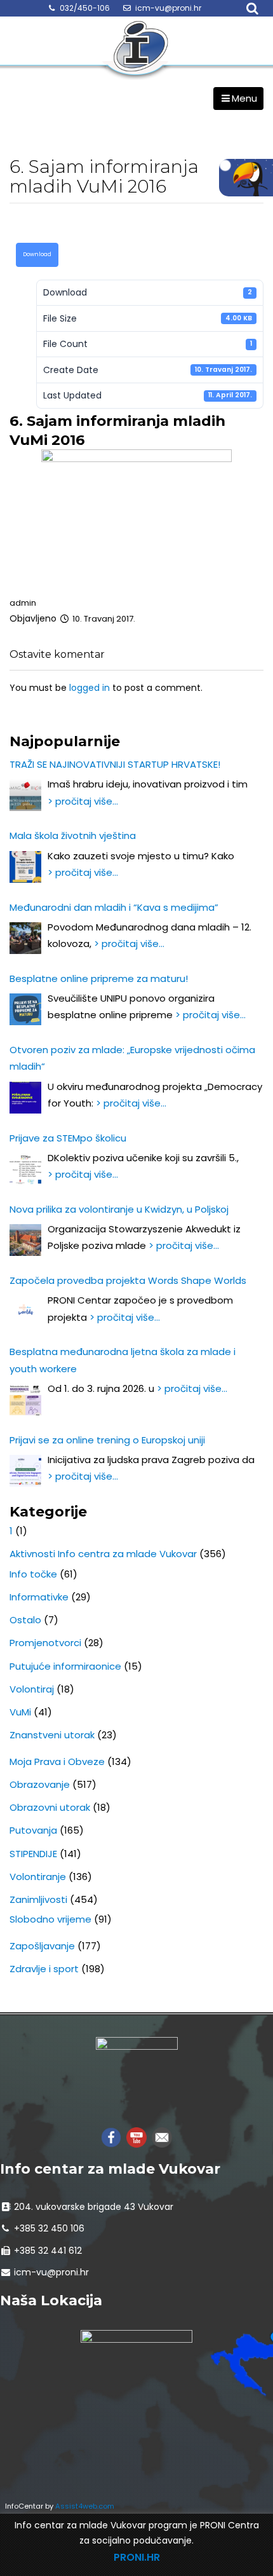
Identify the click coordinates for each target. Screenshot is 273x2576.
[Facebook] (111, 2136)
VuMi (20, 1712)
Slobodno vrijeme (50, 1919)
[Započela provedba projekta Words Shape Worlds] (25, 1311)
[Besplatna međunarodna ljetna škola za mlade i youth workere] (25, 1400)
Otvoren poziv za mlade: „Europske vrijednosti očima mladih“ (132, 1058)
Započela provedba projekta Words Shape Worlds (128, 1280)
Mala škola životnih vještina (73, 835)
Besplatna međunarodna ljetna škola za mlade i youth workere (123, 1360)
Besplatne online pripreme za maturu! (99, 978)
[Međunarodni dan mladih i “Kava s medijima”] (25, 938)
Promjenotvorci (45, 1643)
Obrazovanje (40, 1784)
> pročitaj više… (83, 801)
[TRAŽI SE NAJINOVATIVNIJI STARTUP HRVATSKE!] (25, 795)
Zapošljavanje (42, 1946)
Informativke (39, 1597)
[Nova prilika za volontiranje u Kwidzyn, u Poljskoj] (25, 1240)
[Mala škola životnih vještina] (25, 867)
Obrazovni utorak (50, 1807)
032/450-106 (85, 8)
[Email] (162, 2136)
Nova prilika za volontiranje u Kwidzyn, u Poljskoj (119, 1209)
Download (37, 254)
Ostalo (25, 1620)
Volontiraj (32, 1689)
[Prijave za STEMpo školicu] (25, 1169)
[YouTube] (136, 2136)
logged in (90, 688)
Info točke (33, 1574)
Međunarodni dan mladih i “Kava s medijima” (114, 907)
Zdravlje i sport (44, 1969)
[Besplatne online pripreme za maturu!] (25, 1009)
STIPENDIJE (33, 1854)
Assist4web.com (85, 2506)
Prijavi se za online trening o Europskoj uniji (107, 1440)
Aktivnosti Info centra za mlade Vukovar (103, 1554)
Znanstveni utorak (52, 1735)
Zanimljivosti (38, 1899)
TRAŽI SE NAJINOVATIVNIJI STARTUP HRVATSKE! (115, 764)
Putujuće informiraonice (65, 1666)
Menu (244, 98)
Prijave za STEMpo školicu (68, 1138)
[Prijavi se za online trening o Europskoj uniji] (25, 1471)
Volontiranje (38, 1877)
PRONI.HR (137, 2557)
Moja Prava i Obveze (57, 1762)
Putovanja (33, 1830)
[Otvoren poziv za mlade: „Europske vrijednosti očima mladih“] (25, 1098)
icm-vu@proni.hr (168, 8)
